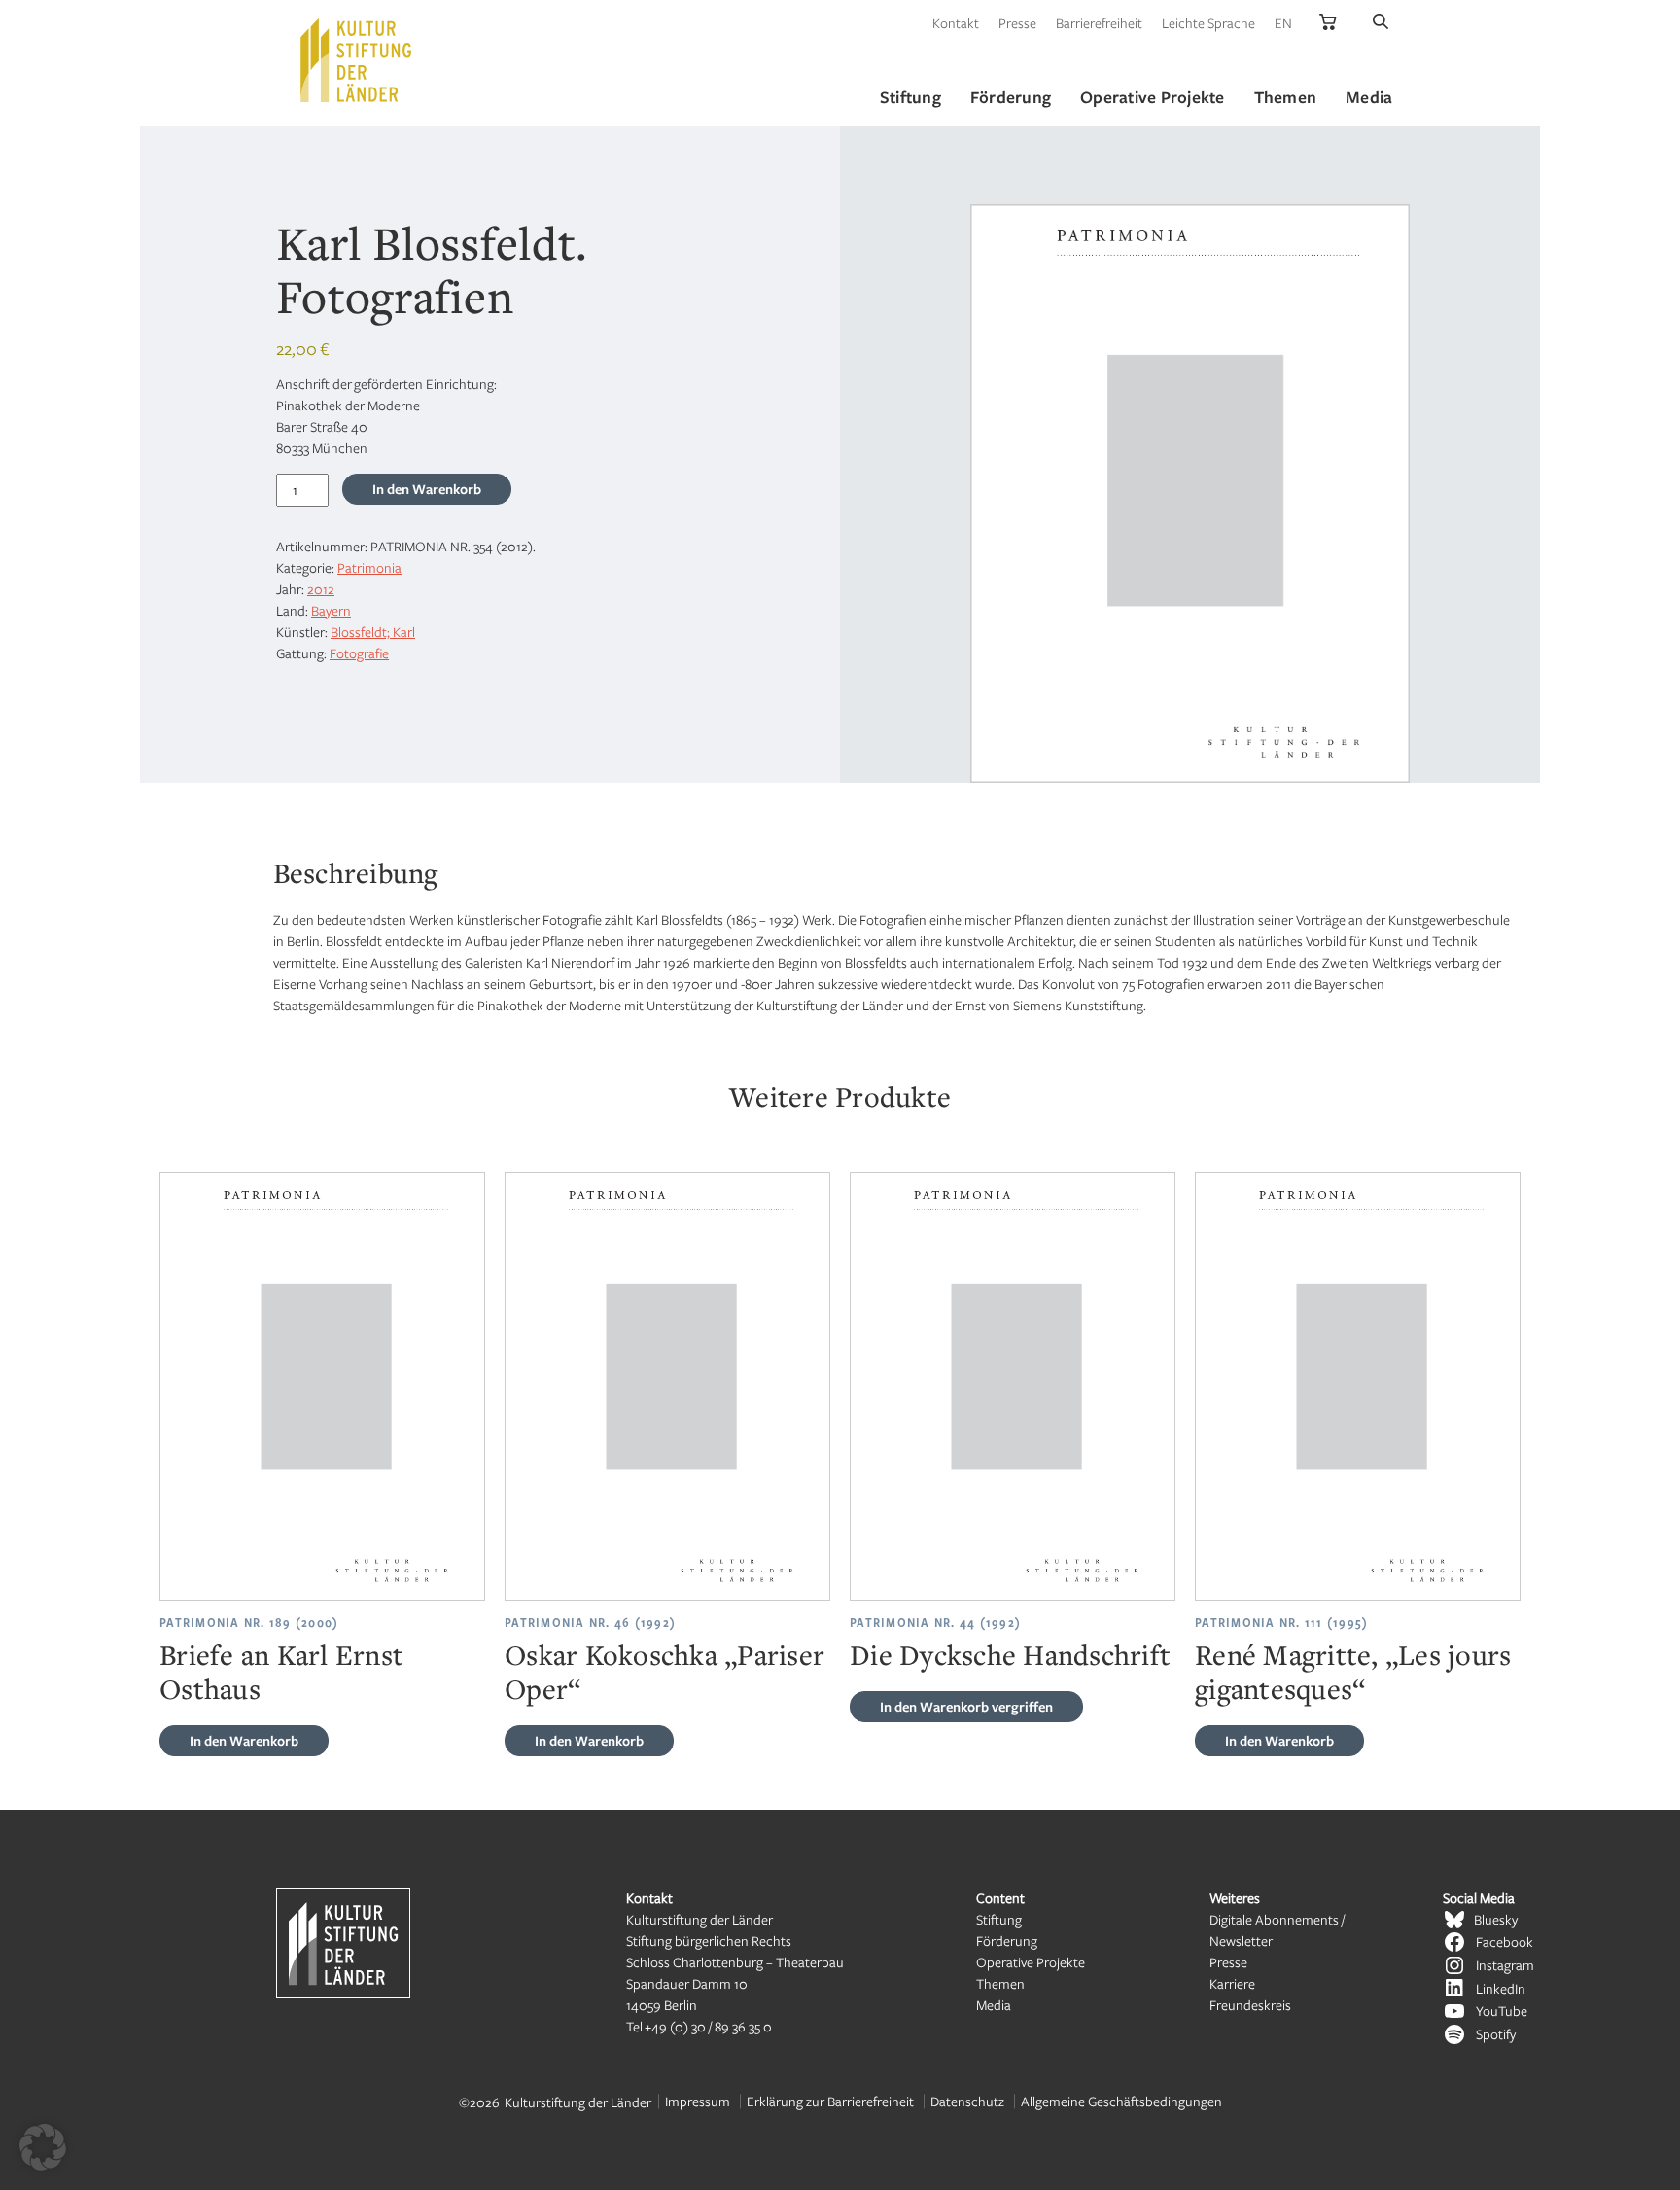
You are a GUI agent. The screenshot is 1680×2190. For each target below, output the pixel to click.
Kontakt (956, 23)
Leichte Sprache (1208, 23)
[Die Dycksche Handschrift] (1013, 1386)
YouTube (1502, 2011)
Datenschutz (967, 2101)
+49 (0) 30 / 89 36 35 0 (708, 2026)
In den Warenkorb (427, 489)
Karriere (1232, 1983)
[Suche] (1381, 23)
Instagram (1505, 1965)
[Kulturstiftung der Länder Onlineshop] (1328, 23)
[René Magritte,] (1358, 1386)
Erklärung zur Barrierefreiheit (830, 2101)
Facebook (1505, 1942)
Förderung (1007, 1941)
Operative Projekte (1031, 1962)
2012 (321, 589)
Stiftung (999, 1919)
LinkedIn (1501, 1988)
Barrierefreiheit (1099, 23)
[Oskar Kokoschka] (667, 1386)
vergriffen (966, 1706)
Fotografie (359, 653)
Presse (1017, 23)
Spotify (1496, 2034)
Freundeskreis (1250, 2005)
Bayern (331, 610)
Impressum (698, 2101)
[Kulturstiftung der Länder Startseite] (356, 60)
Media (994, 2005)
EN (1283, 23)
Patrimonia (369, 567)
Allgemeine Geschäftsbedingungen (1121, 2101)
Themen (1000, 1983)
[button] (43, 2147)
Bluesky (1496, 1919)
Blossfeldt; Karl (373, 632)
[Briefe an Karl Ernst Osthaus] (322, 1386)
